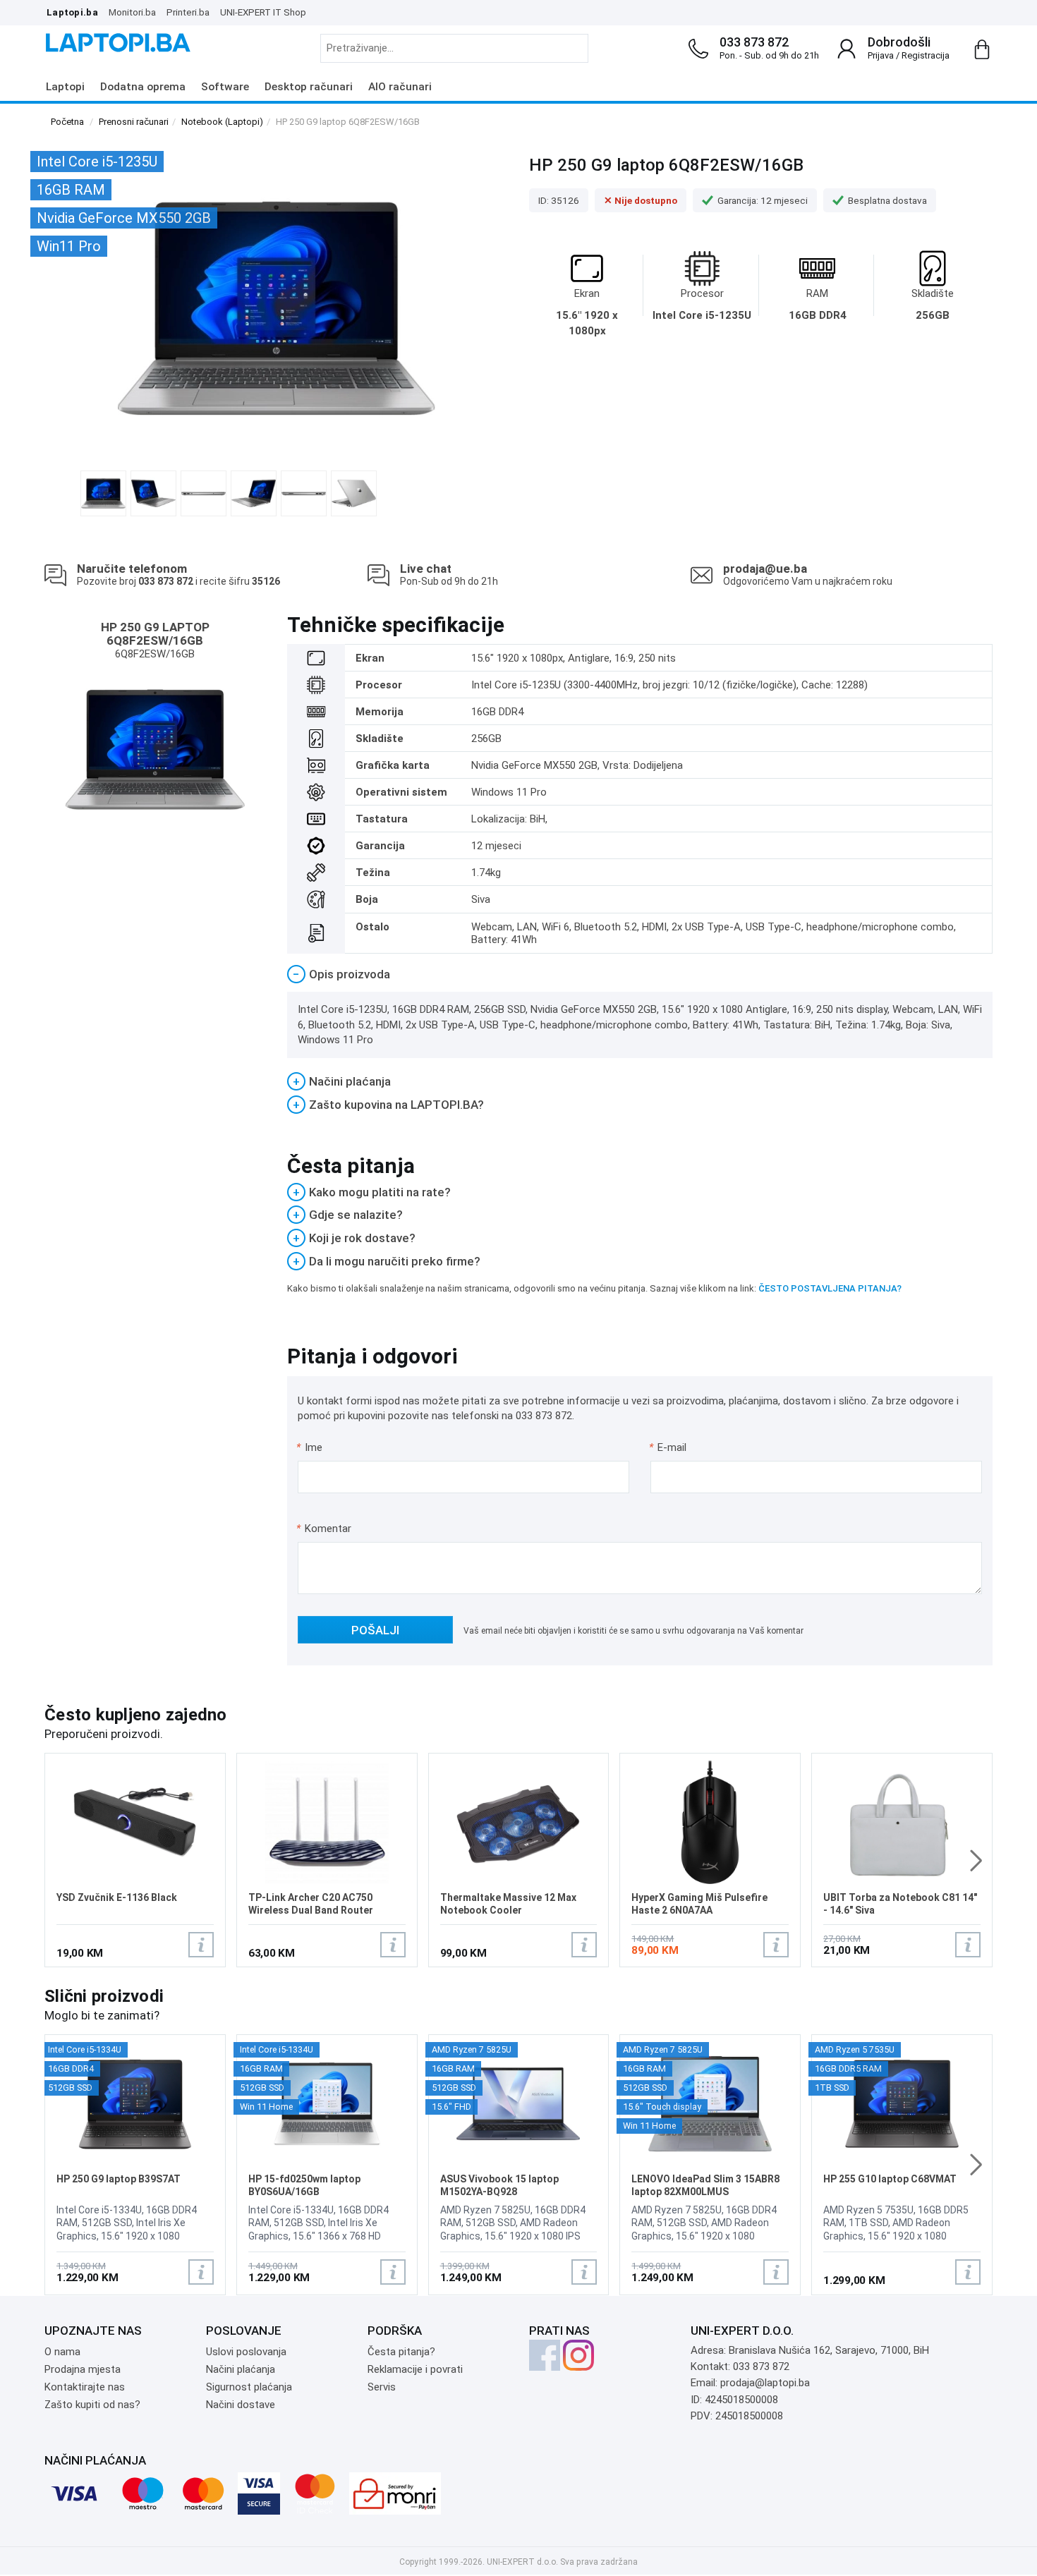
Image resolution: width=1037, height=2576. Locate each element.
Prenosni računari (134, 122)
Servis (382, 2387)
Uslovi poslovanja (246, 2352)
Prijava (881, 55)
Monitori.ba (132, 12)
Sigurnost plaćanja (249, 2387)
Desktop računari (309, 87)
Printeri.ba (188, 12)
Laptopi (65, 87)
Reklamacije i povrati (415, 2369)
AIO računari (400, 87)
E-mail (668, 1447)
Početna (67, 122)
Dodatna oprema (143, 87)
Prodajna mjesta (83, 2369)
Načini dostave (241, 2405)
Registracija (926, 55)
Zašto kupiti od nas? (92, 2405)
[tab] (640, 974)
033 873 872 (754, 42)
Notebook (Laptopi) (222, 122)
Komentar (324, 1529)
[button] (976, 1861)
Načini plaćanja (241, 2369)
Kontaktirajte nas (85, 2387)
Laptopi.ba (72, 12)
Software (225, 87)
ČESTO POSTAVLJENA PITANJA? (830, 1288)
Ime (310, 1447)
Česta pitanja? (401, 2352)
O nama (62, 2352)
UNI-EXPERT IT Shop (263, 12)
